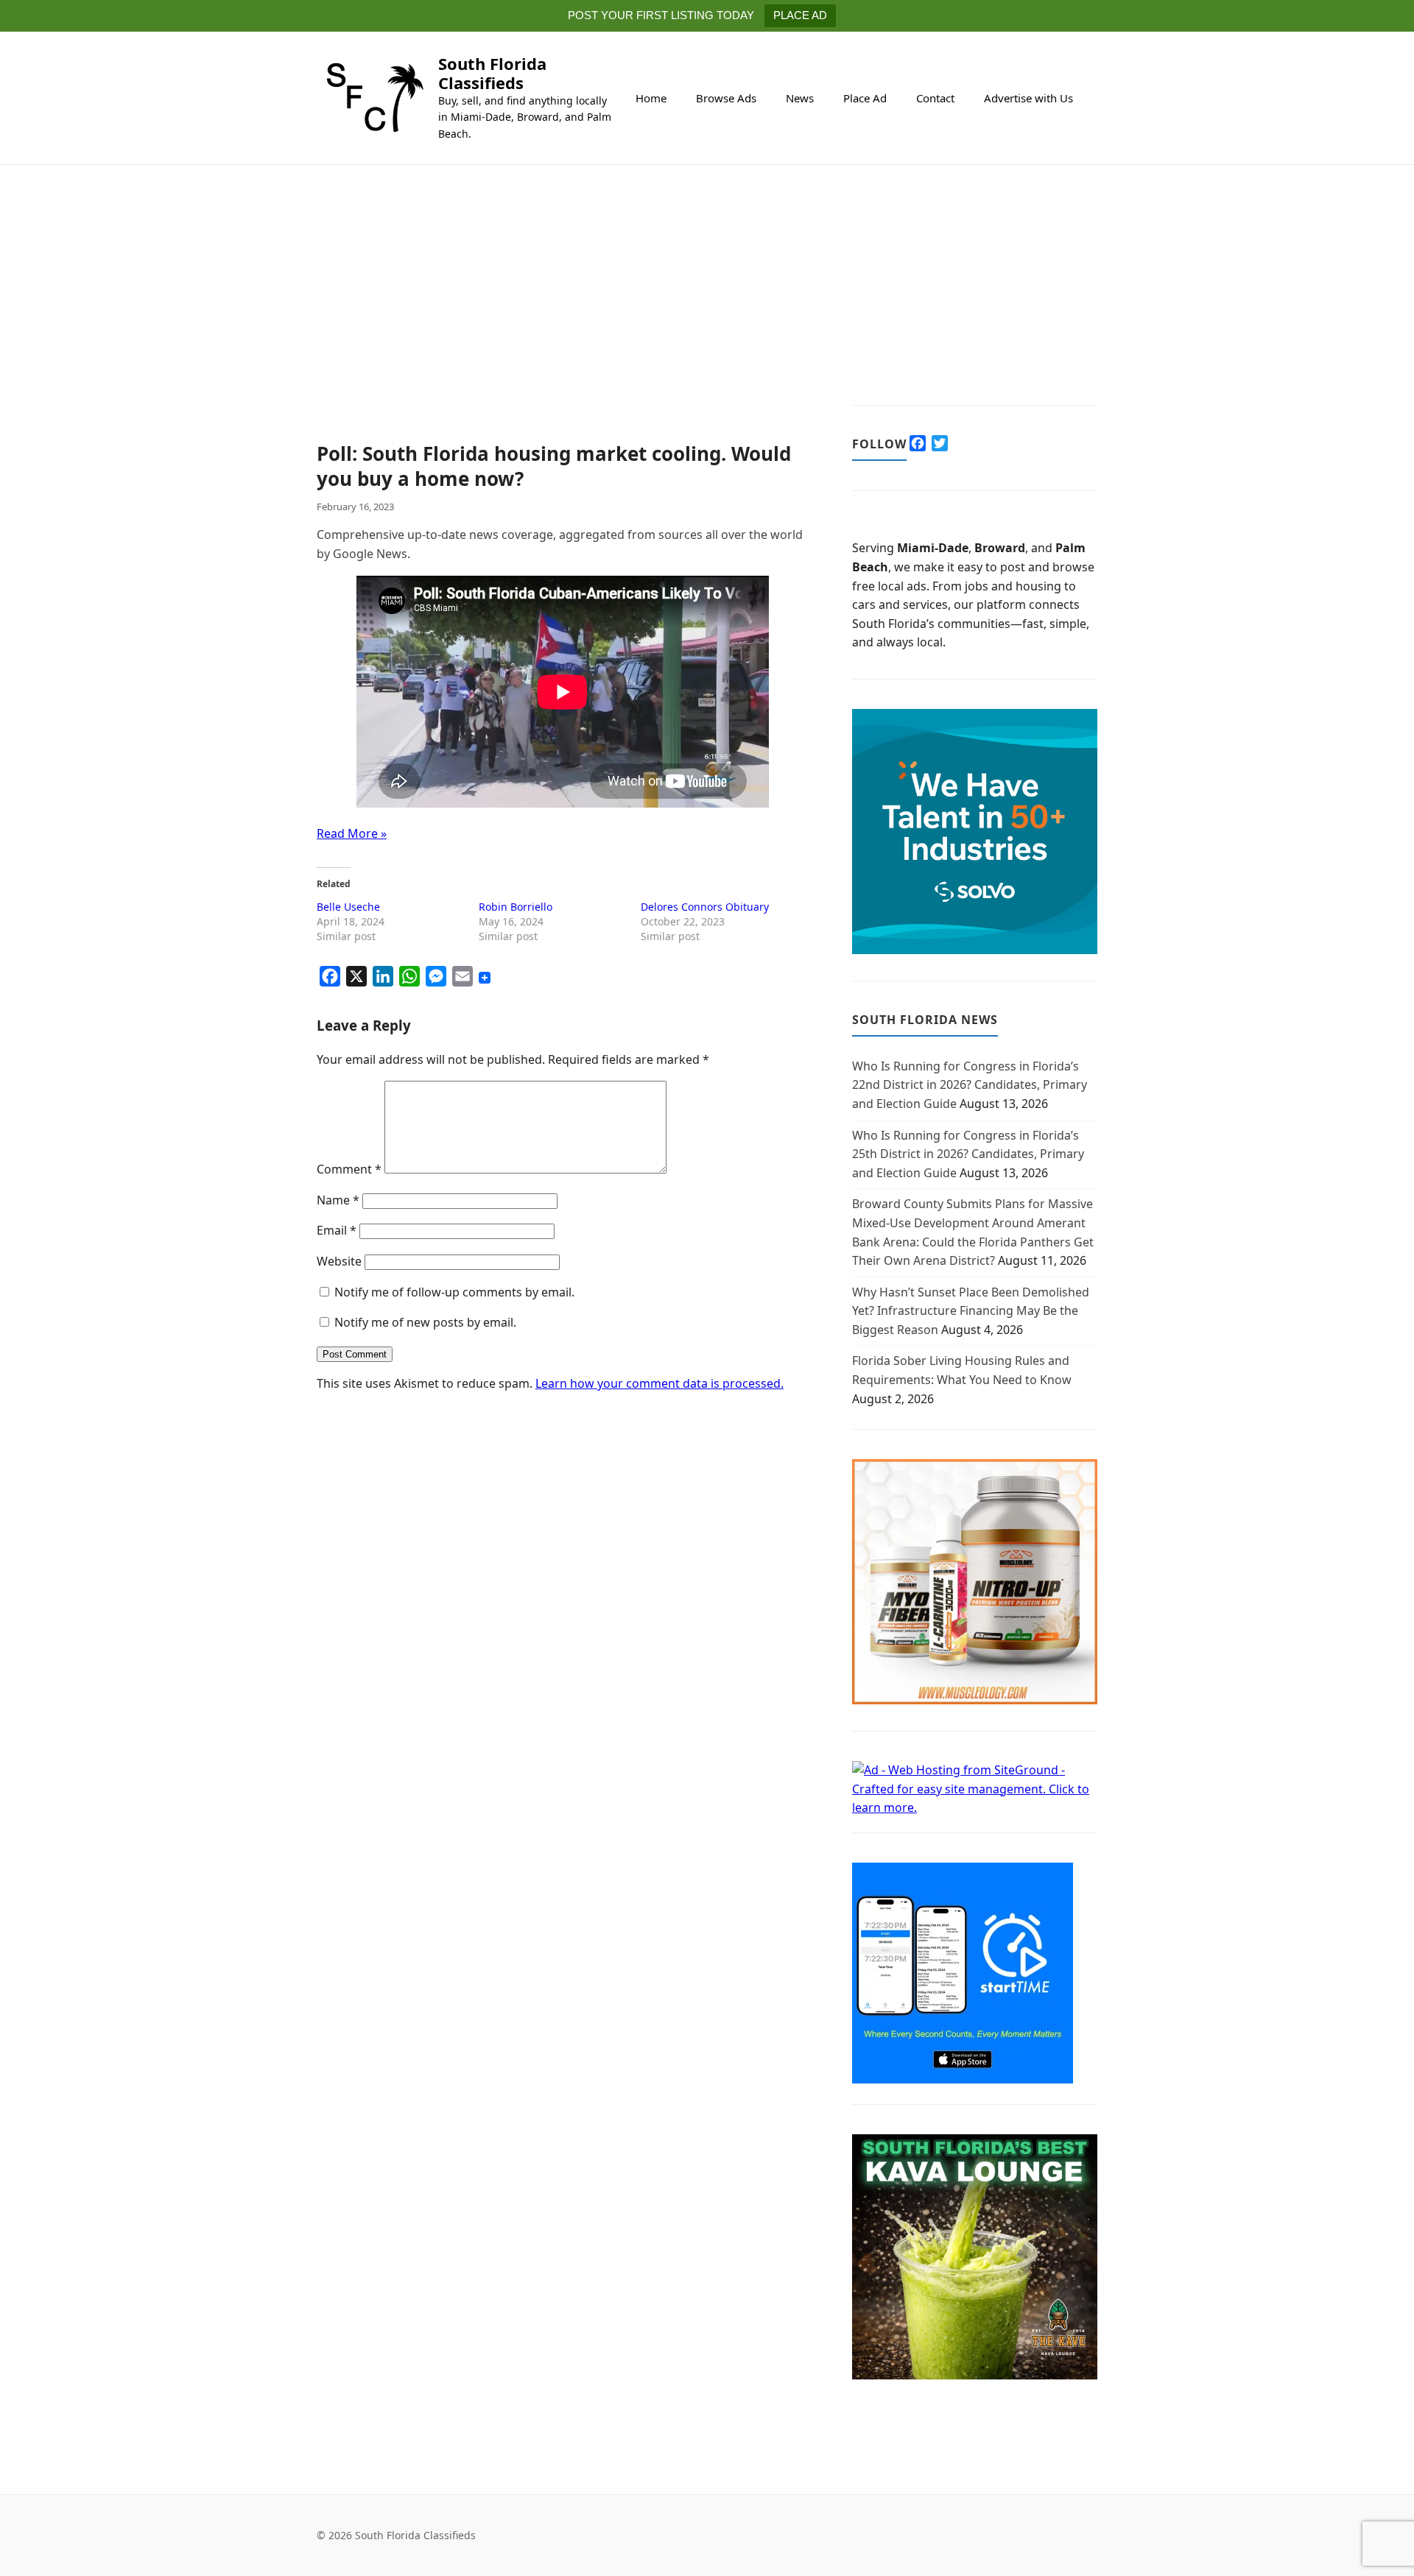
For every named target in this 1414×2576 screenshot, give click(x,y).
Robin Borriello (516, 907)
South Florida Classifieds (492, 73)
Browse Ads (726, 98)
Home (651, 98)
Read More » (352, 833)
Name (338, 1200)
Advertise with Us (1028, 98)
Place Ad (865, 98)
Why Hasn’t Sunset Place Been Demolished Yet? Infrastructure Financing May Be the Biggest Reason (971, 1311)
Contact (935, 98)
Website (339, 1261)
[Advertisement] (562, 333)
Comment (349, 1169)
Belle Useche (348, 907)
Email (337, 1230)
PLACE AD (800, 15)
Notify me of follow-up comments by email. (454, 1292)
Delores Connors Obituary (705, 907)
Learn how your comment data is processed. (659, 1383)
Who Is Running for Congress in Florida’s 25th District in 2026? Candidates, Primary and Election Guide (968, 1154)
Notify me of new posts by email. (425, 1322)
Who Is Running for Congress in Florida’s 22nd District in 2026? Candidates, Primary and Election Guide (970, 1085)
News (800, 98)
